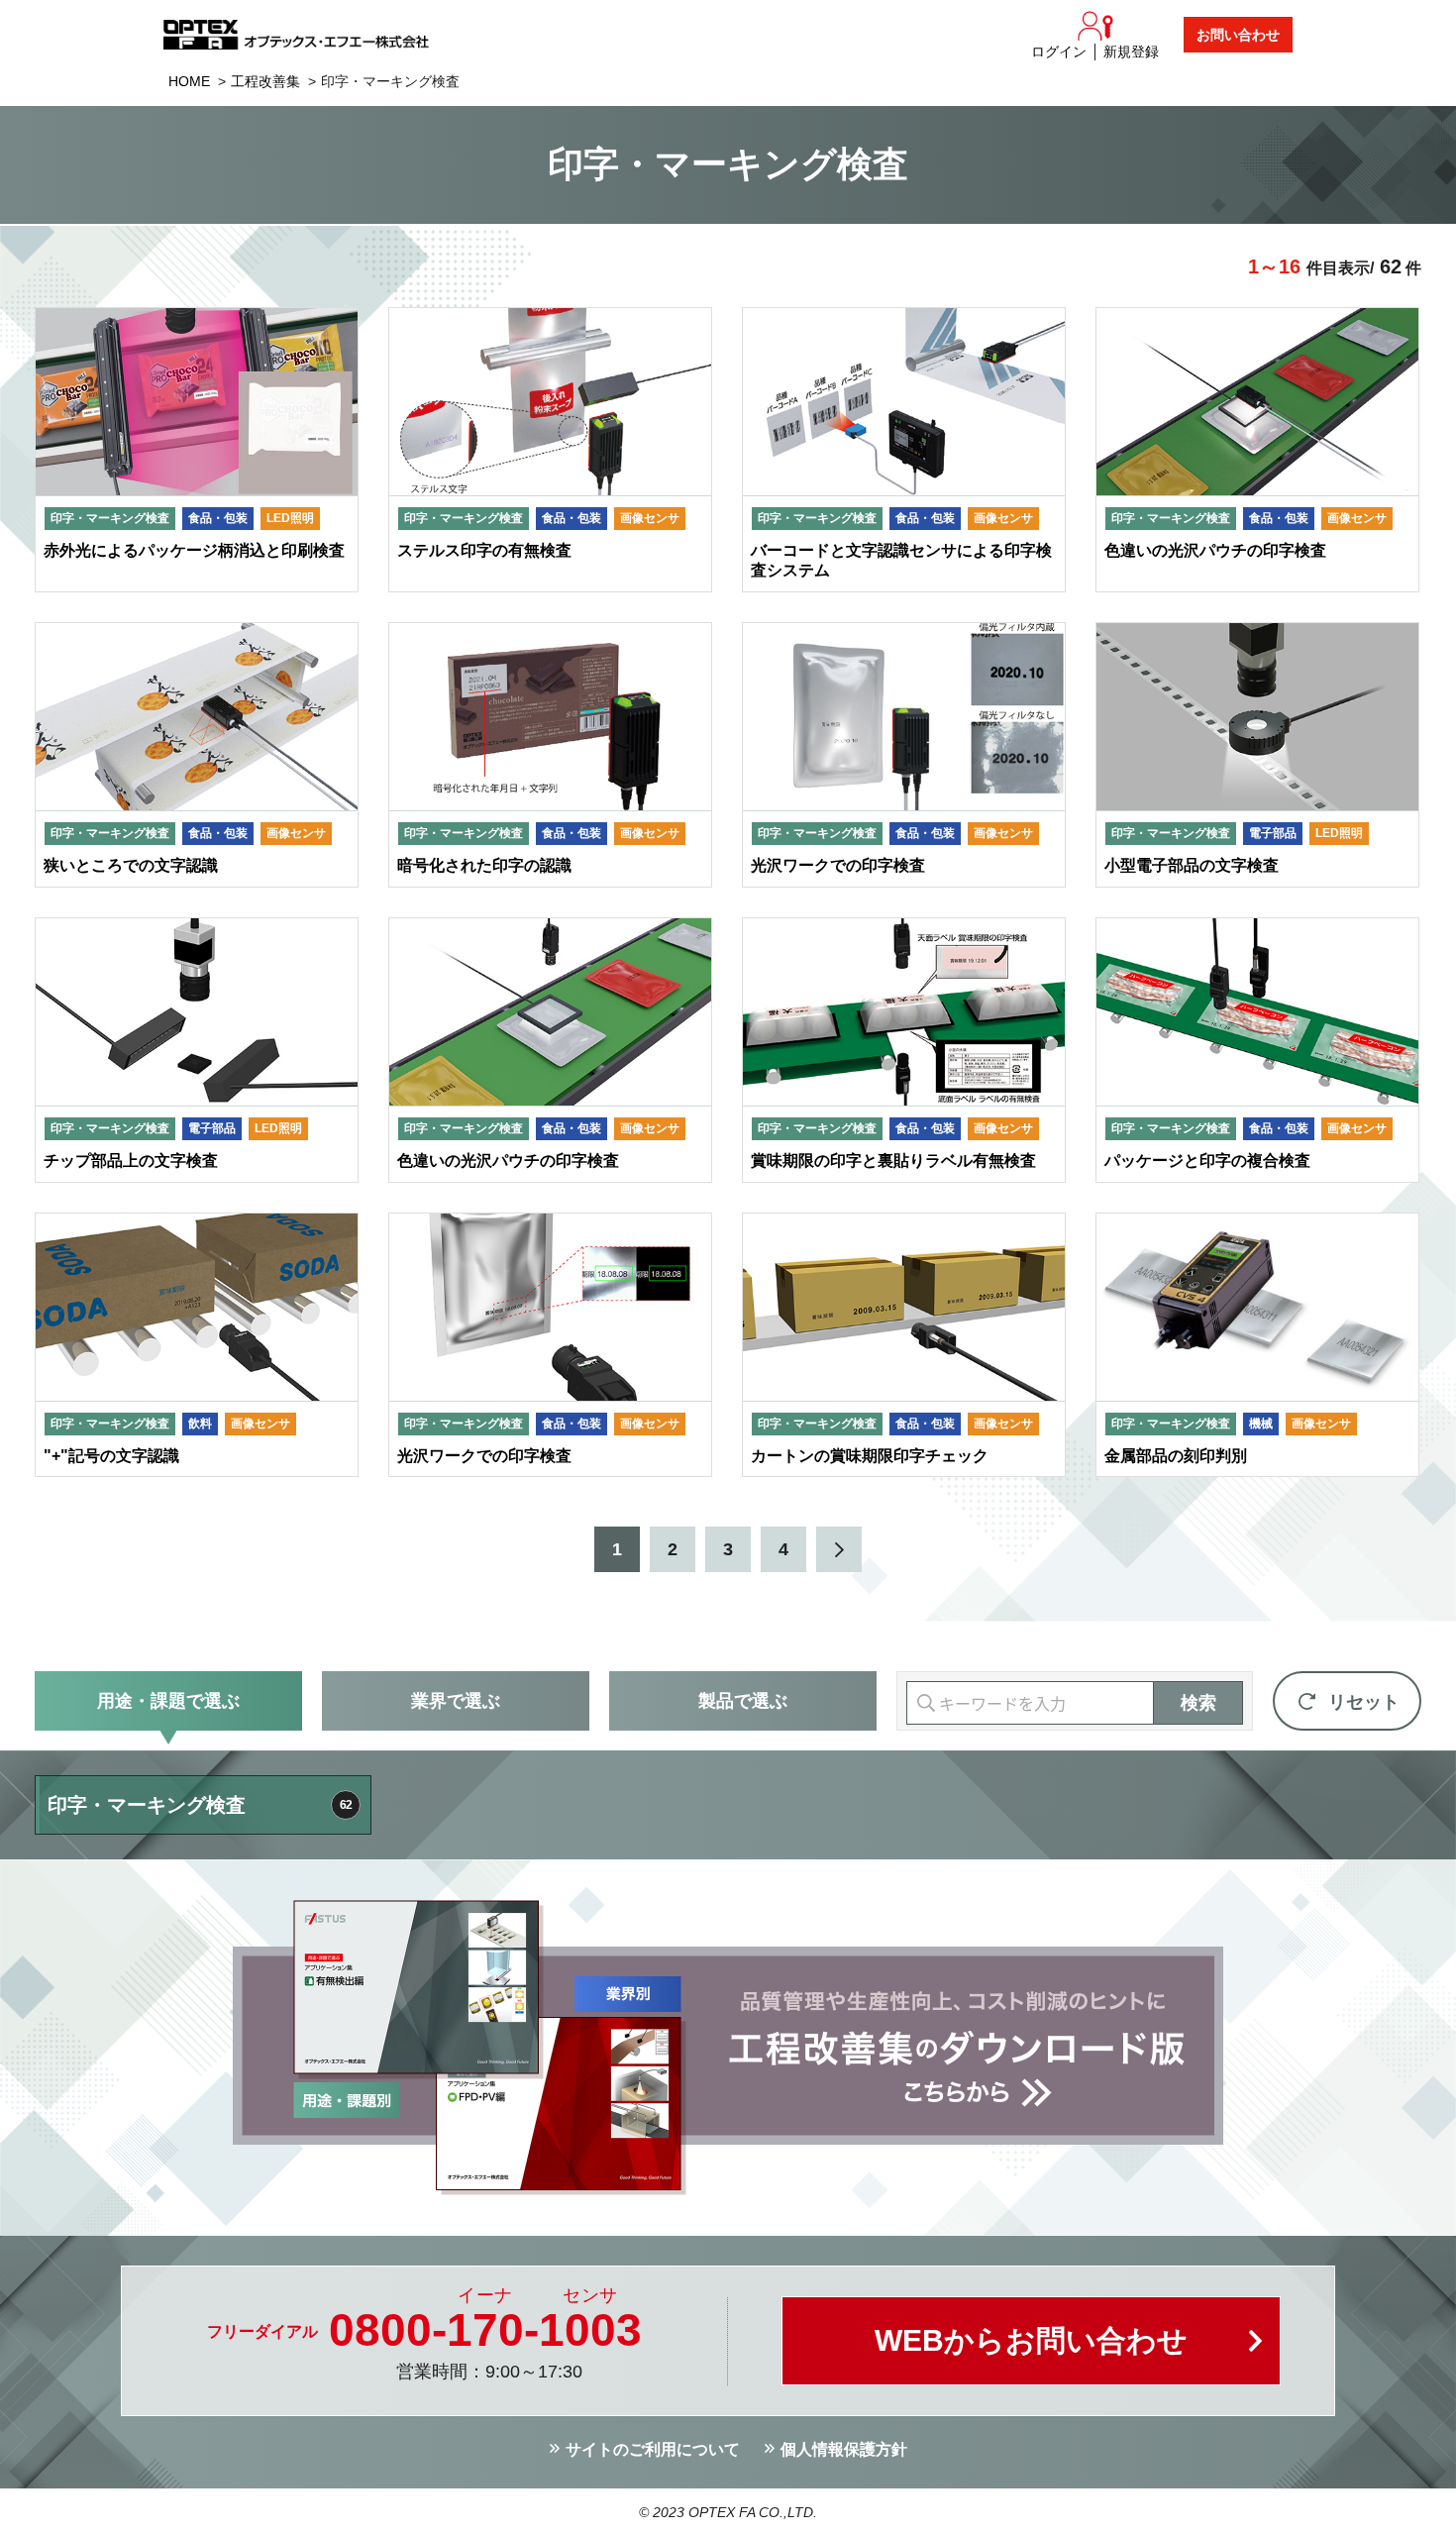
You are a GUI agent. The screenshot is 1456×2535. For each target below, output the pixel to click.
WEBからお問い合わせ (1031, 2340)
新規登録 (1131, 52)
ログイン (1059, 52)
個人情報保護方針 (844, 2449)
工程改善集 (265, 81)
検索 (1198, 1703)
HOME (189, 81)
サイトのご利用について (653, 2449)
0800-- (485, 2330)
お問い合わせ (1238, 35)
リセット (1364, 1702)
